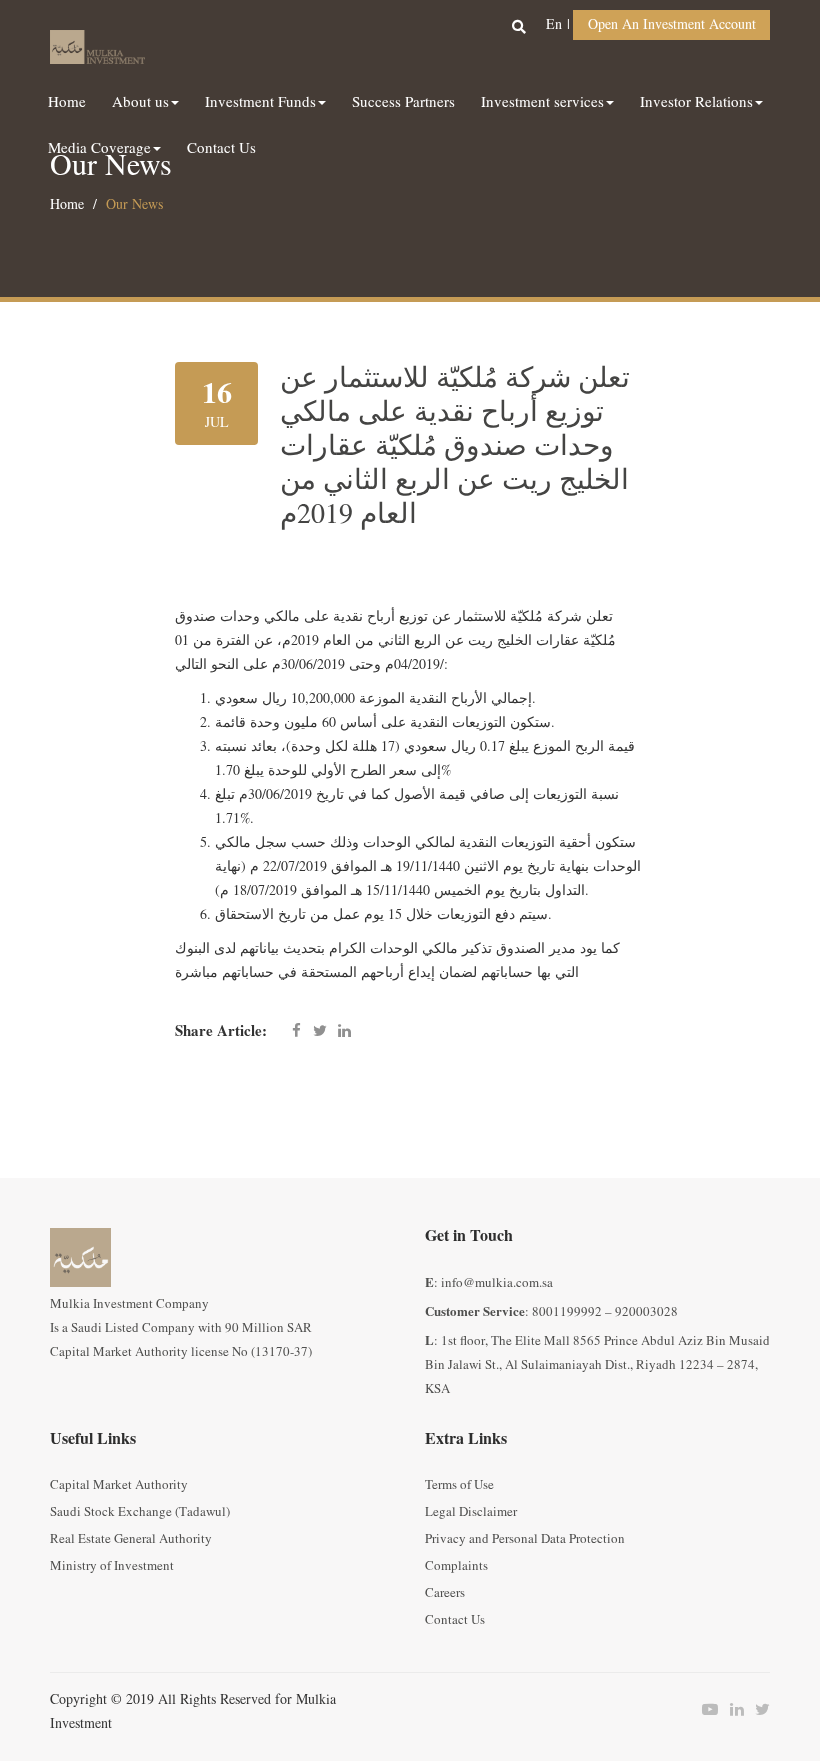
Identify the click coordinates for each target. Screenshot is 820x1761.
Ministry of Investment (112, 1566)
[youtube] (705, 1710)
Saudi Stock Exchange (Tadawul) (140, 1512)
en (554, 24)
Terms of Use (459, 1485)
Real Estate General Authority (131, 1539)
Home (67, 204)
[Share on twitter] (320, 1032)
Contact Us (455, 1620)
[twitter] (757, 1710)
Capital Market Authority (119, 1485)
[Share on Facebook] (296, 1032)
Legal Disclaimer (471, 1512)
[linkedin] (731, 1710)
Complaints (456, 1566)
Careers (445, 1593)
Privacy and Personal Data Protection (525, 1539)
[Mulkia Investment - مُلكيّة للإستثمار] (97, 44)
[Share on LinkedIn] (344, 1032)
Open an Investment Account (672, 24)
